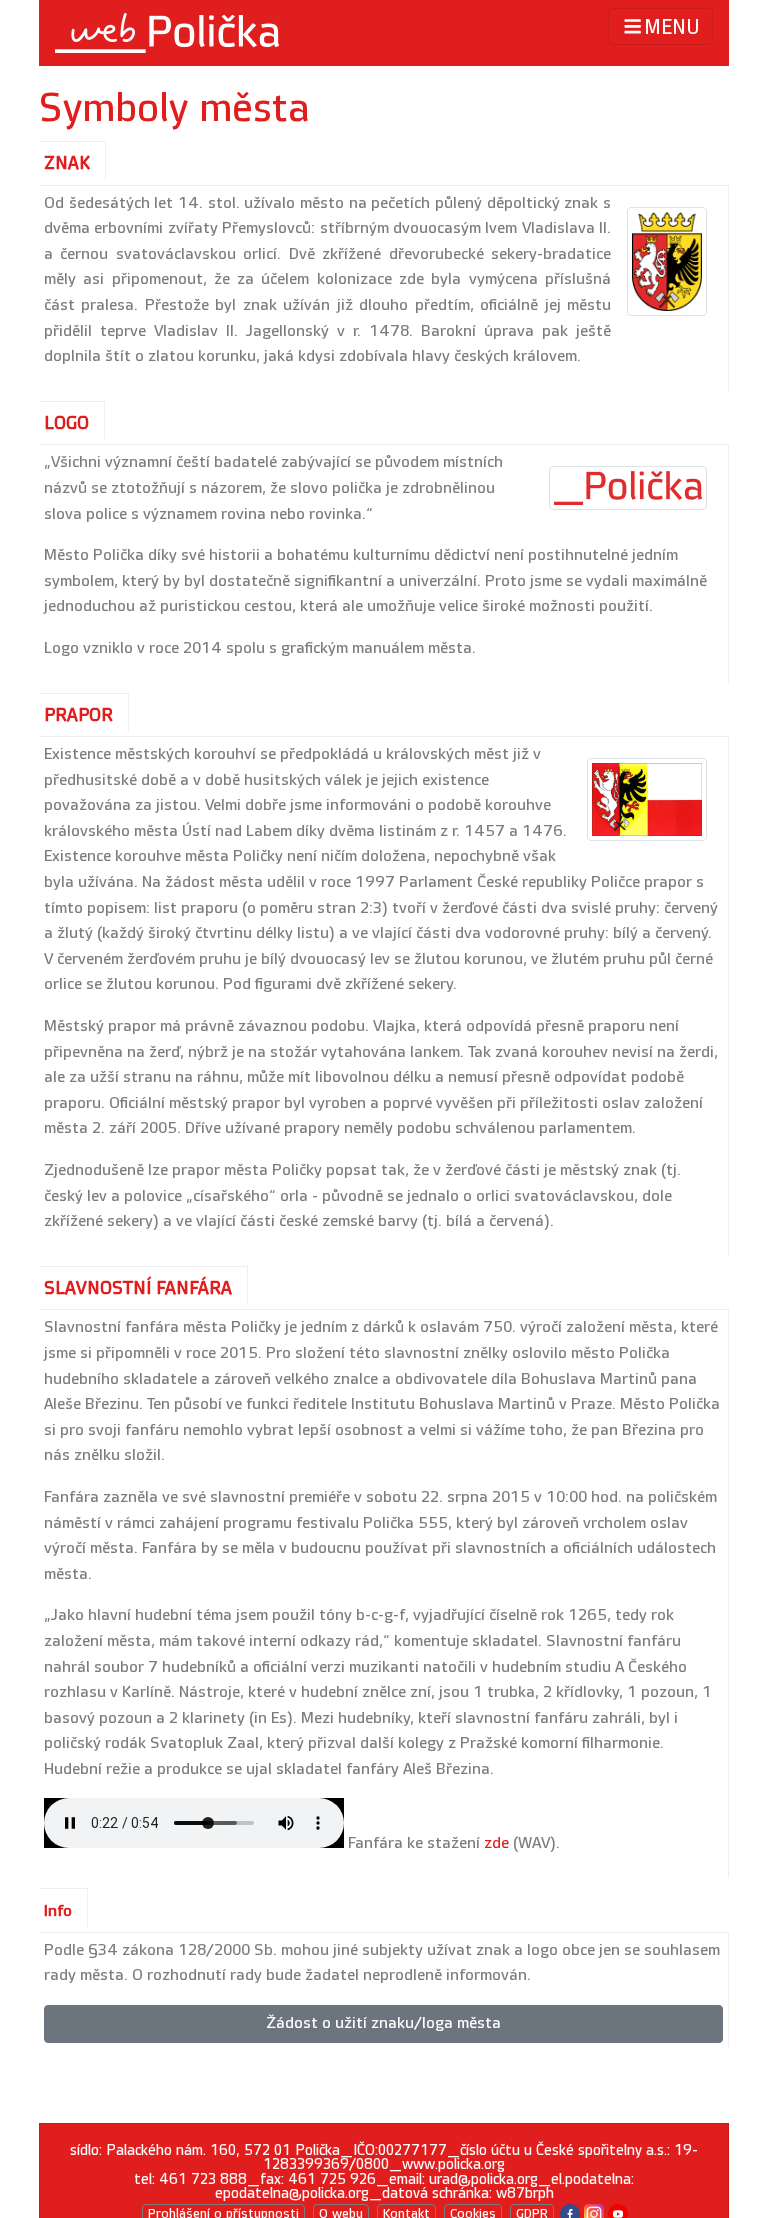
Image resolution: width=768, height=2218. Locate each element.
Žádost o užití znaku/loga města (383, 2023)
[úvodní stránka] (167, 33)
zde (496, 1843)
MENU (672, 28)
